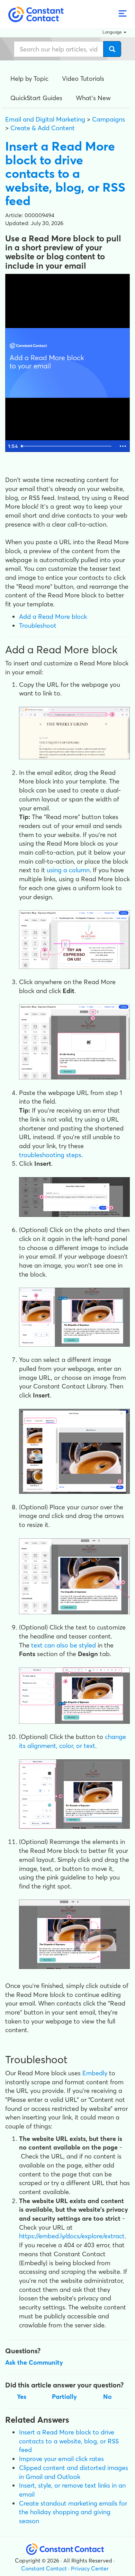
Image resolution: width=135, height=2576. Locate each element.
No (107, 2397)
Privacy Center (90, 2568)
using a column (68, 870)
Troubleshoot (38, 626)
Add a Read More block (53, 617)
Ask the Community (34, 2362)
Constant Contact (44, 2568)
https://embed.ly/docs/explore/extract (72, 2236)
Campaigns (109, 119)
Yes (22, 2397)
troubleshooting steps (50, 1155)
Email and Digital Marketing (45, 119)
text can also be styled (64, 1645)
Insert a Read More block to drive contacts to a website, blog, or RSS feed (69, 2441)
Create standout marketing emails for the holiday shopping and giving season (73, 2512)
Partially (64, 2397)
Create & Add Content (43, 128)
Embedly (95, 2073)
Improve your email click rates (61, 2459)
